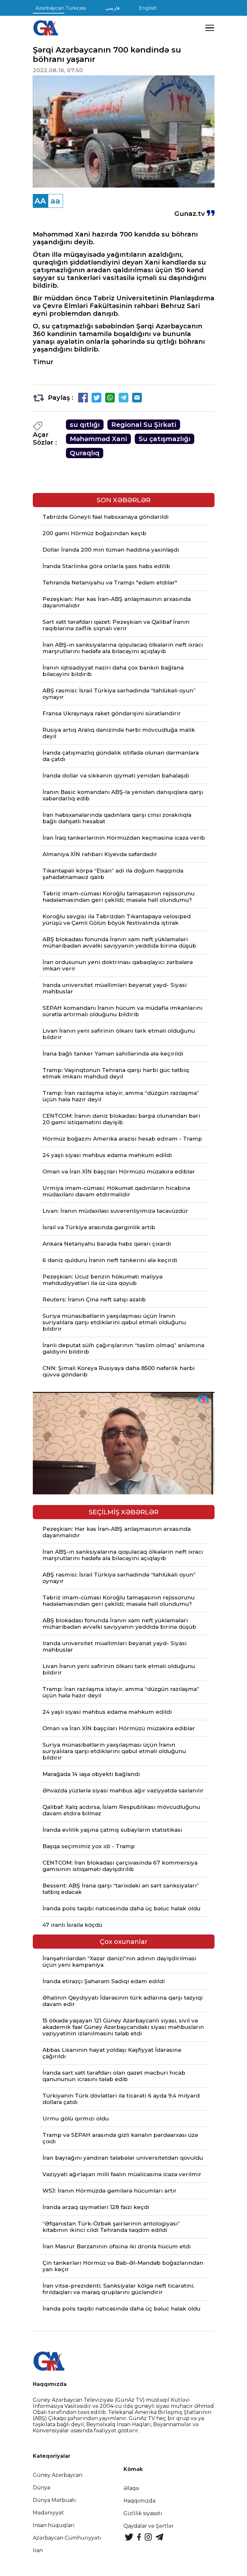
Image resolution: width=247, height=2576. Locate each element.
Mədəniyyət (48, 2513)
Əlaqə (131, 2488)
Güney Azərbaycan (58, 2475)
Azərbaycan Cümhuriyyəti (67, 2538)
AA (40, 201)
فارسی (112, 8)
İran (38, 2550)
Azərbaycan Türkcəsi (61, 8)
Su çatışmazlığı (165, 439)
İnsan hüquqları (54, 2525)
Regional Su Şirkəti (144, 425)
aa (55, 201)
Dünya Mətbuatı (54, 2500)
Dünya (41, 2488)
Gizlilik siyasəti (143, 2513)
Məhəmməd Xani (98, 439)
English (148, 8)
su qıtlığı (85, 425)
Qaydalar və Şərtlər (149, 2526)
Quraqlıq (85, 453)
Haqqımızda (139, 2501)
